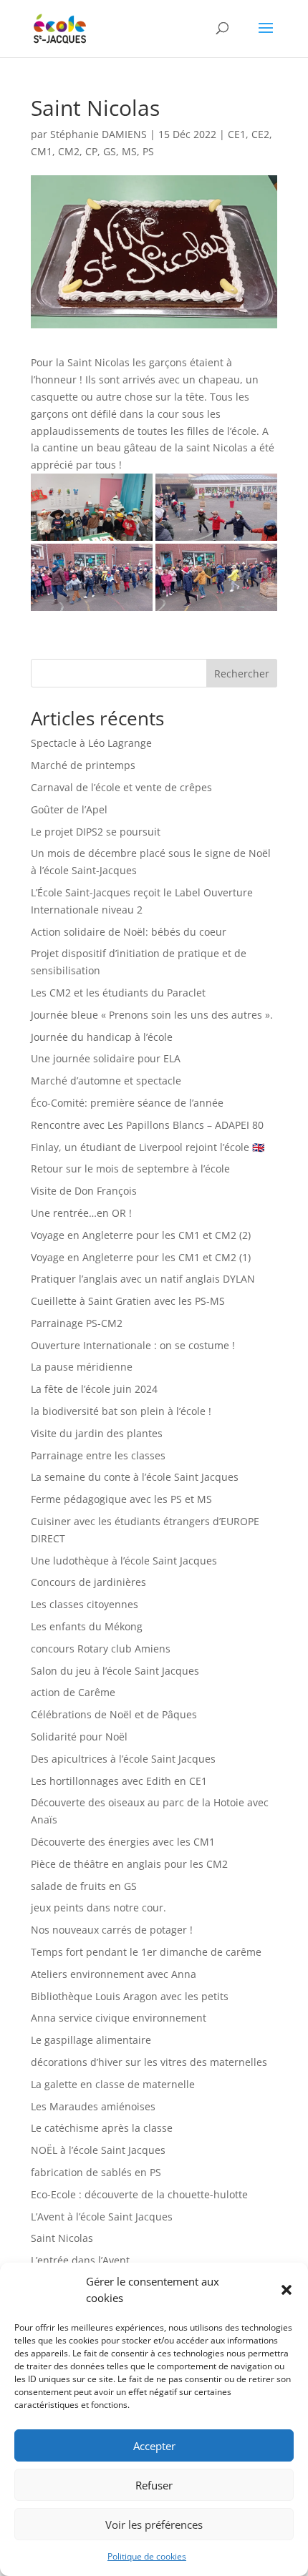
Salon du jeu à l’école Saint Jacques (115, 1671)
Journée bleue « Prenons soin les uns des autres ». (152, 1015)
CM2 (69, 151)
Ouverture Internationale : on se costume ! (133, 1345)
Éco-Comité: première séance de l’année (127, 1103)
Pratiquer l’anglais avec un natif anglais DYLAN (143, 1279)
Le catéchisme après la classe (102, 2128)
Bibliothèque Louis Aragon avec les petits (130, 1996)
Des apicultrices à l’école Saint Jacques (123, 1759)
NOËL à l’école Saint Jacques (98, 2150)
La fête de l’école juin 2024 (94, 1389)
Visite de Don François (84, 1191)
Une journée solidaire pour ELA (106, 1058)
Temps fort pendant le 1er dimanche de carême (146, 1952)
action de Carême (73, 1692)
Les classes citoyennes (85, 1604)
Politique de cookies (147, 2556)
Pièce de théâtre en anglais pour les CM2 (129, 1864)
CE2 (260, 134)
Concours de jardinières (88, 1582)
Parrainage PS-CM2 (77, 1323)
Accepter (154, 2446)
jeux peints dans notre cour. (98, 1907)
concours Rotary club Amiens (101, 1649)
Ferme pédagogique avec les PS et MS (121, 1499)
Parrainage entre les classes (98, 1455)
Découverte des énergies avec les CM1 (123, 1842)
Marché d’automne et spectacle (106, 1081)
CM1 (42, 151)
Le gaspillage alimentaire (91, 2040)
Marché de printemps (83, 765)
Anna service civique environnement (119, 2018)
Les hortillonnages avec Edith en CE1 (119, 1781)
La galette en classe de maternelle (113, 2084)
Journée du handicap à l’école (102, 1037)
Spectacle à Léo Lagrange (91, 743)
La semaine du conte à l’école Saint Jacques (135, 1477)
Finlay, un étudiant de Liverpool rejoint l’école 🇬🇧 (148, 1147)
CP (91, 151)
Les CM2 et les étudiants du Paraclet (118, 993)
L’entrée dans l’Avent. (82, 2260)
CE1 (237, 134)
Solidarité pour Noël (79, 1737)
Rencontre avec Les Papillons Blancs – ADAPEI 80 (147, 1125)
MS (129, 151)
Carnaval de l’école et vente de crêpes (121, 787)
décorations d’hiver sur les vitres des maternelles (149, 2062)
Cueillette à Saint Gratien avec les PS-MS (128, 1301)
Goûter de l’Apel (69, 809)
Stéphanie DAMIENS (98, 134)
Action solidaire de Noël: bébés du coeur (129, 932)
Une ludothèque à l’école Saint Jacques (124, 1561)
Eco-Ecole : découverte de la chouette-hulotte (139, 2194)
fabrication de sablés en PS (96, 2172)
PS (148, 151)
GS (110, 151)
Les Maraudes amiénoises (93, 2106)
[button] (287, 2290)
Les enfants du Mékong (87, 1626)
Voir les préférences (154, 2524)
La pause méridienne (82, 1367)
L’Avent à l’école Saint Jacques (102, 2217)
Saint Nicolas (62, 2238)
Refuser (154, 2485)
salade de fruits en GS (84, 1886)
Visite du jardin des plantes (97, 1433)
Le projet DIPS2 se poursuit (96, 832)
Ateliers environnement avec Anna (114, 1974)
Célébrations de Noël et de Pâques (114, 1714)
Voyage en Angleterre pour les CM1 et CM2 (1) (141, 1257)
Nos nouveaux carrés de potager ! (112, 1930)
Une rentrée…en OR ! (81, 1213)
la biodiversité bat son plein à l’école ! (121, 1411)
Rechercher (242, 674)
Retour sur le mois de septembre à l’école (130, 1169)
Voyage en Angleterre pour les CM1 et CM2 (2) (141, 1235)
